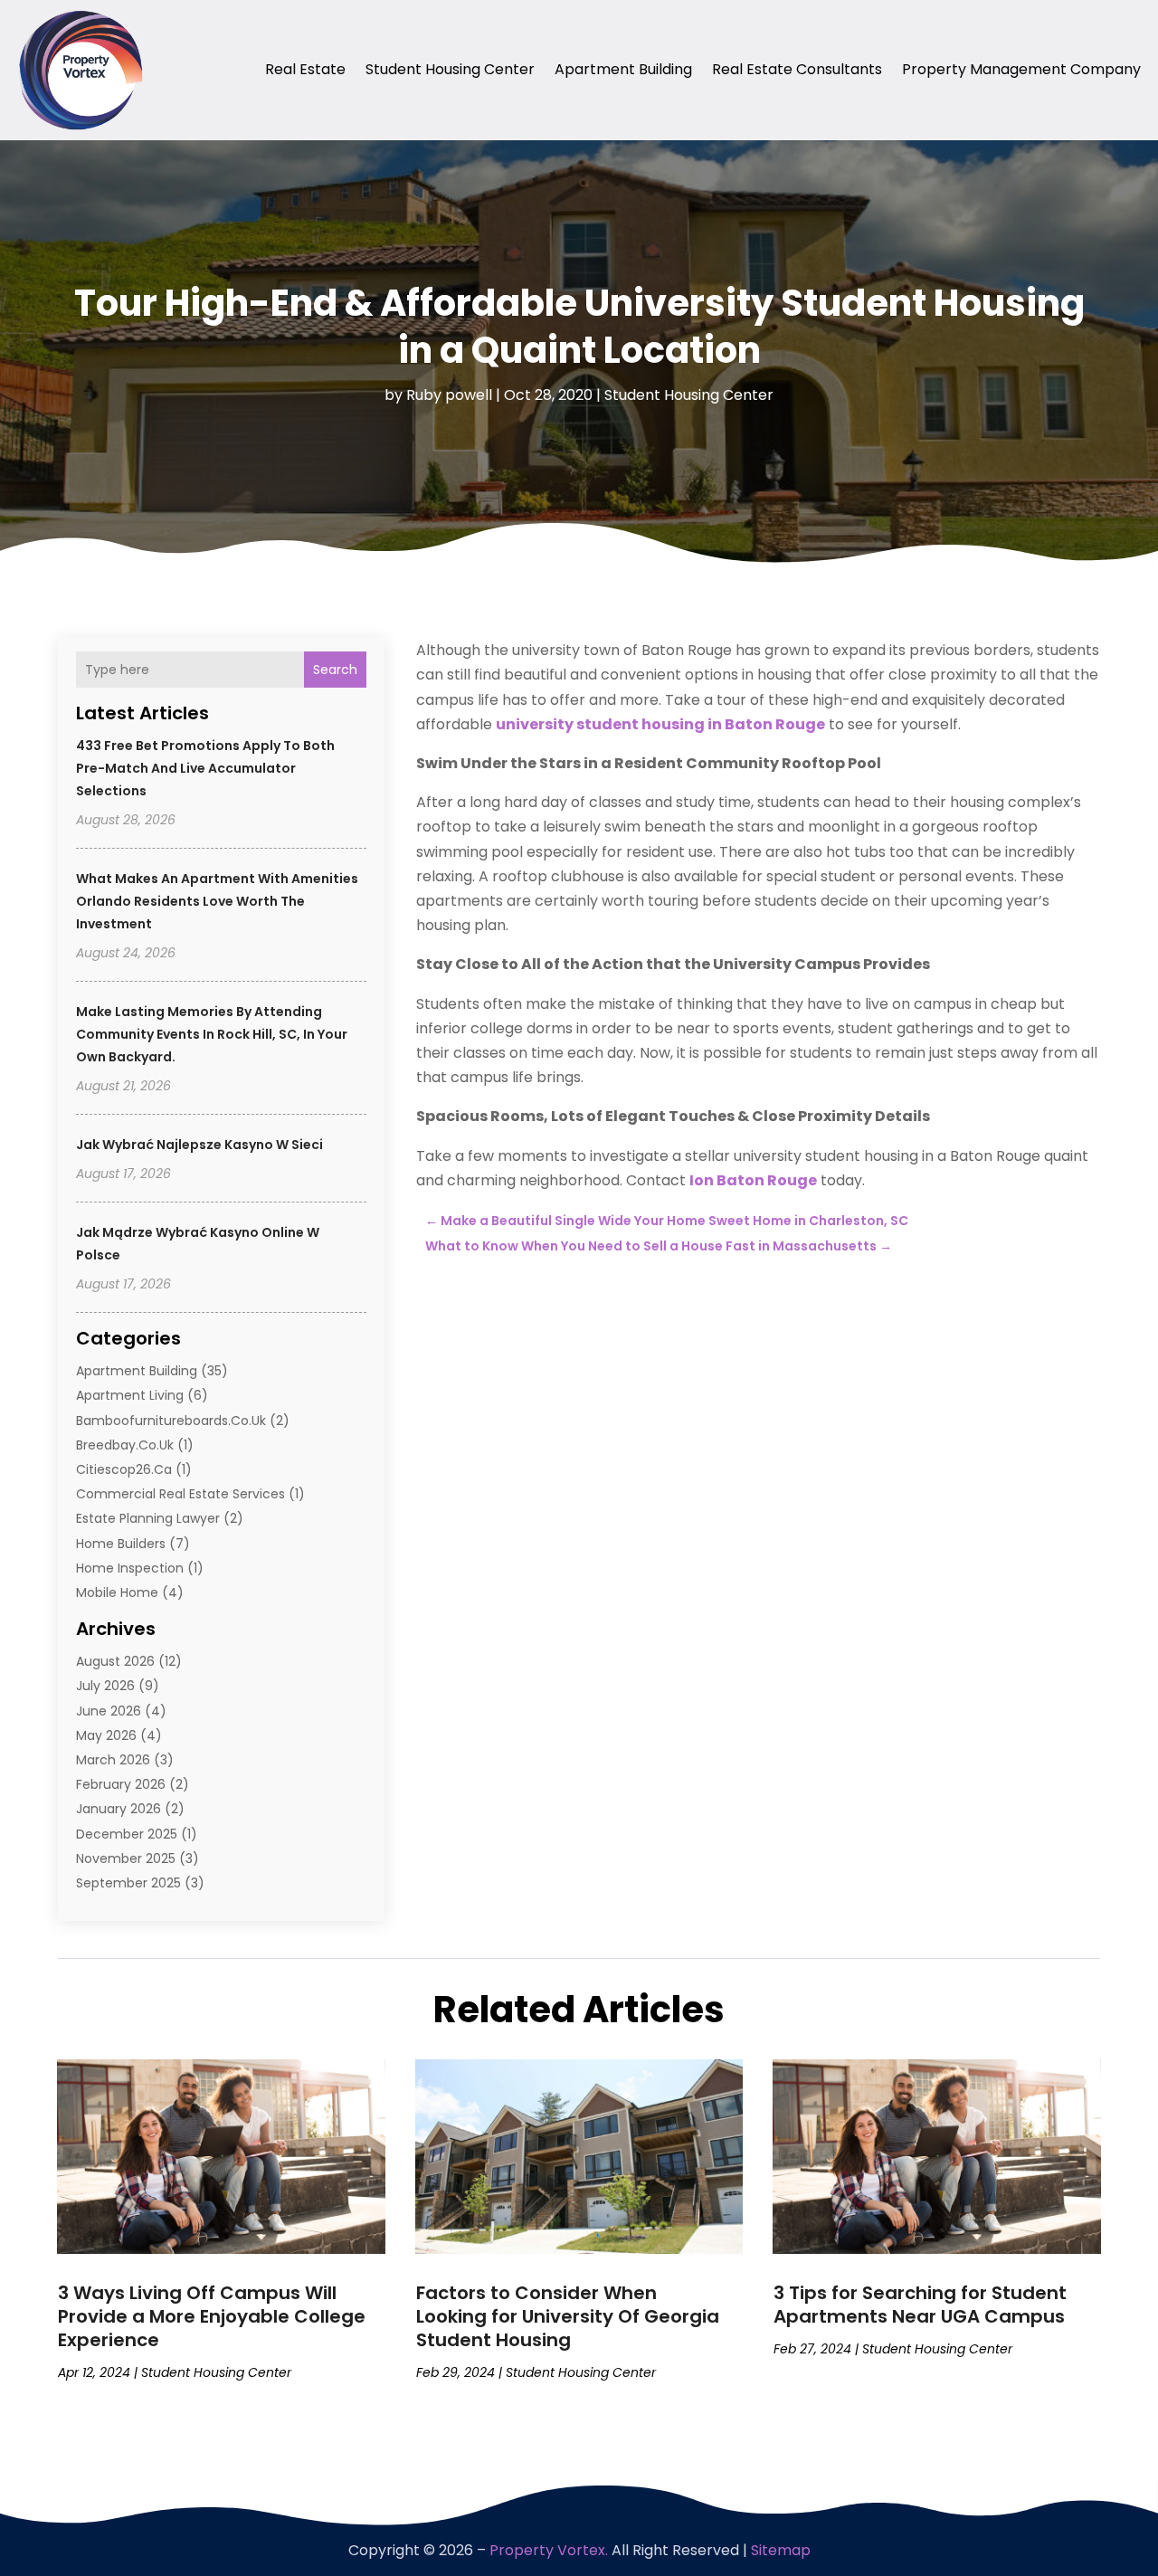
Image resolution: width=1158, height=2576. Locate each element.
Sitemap (781, 2550)
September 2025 (128, 1883)
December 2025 (127, 1834)
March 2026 (113, 1760)
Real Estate (305, 69)
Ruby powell (449, 395)
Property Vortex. (549, 2550)
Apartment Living (130, 1395)
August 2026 (115, 1661)
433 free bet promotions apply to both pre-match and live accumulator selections (205, 768)
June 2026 (109, 1711)
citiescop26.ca (124, 1469)
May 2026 (106, 1735)
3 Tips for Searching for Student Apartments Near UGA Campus (920, 2305)
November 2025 (126, 1858)
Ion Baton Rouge (753, 1180)
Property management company (1021, 69)
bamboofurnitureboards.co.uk (171, 1421)
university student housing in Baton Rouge (660, 724)
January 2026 (119, 1809)
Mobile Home (117, 1592)
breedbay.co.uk (125, 1445)
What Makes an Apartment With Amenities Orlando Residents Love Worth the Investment (217, 901)
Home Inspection (130, 1568)
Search (335, 670)
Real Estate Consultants (797, 69)
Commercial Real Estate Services (180, 1494)
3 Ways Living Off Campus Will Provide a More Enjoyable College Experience (212, 2316)
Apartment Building (623, 69)
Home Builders (121, 1544)
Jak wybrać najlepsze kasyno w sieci (199, 1145)
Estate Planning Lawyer (148, 1518)
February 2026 (121, 1784)
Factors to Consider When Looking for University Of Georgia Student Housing (568, 2316)
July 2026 (105, 1686)
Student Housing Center (450, 69)
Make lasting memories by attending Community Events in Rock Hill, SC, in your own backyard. (212, 1034)
